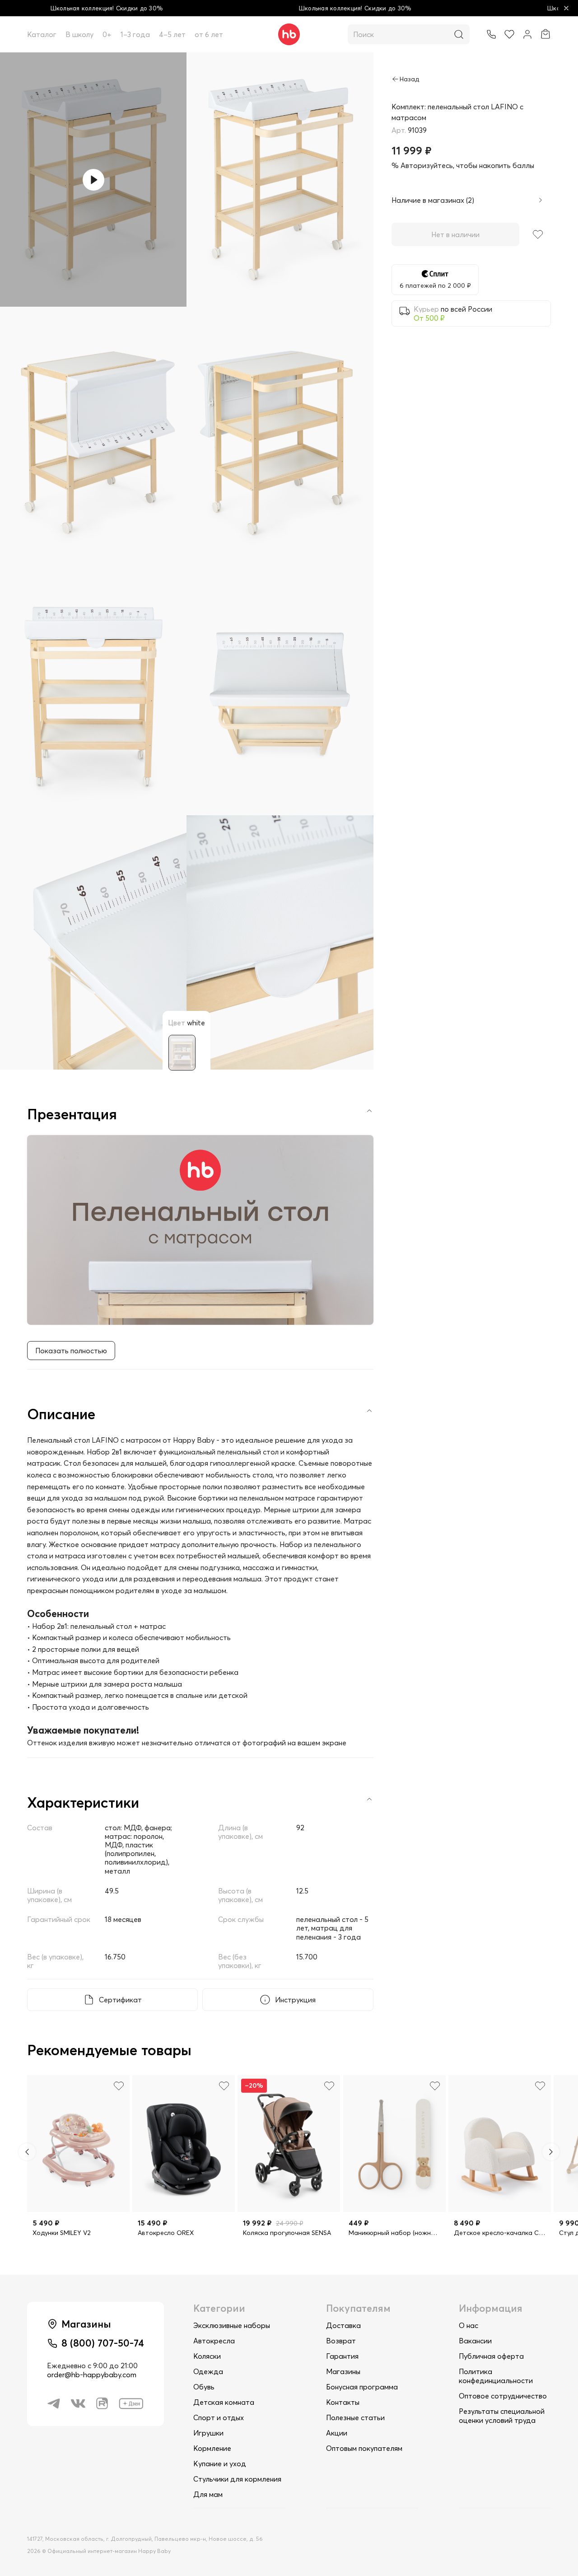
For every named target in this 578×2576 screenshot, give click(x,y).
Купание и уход (220, 2464)
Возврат (341, 2341)
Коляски (207, 2356)
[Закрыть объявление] (566, 8)
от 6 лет (209, 34)
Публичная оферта (491, 2356)
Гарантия (342, 2356)
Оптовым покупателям (364, 2448)
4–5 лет (172, 34)
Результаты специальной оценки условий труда (502, 2416)
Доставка (343, 2325)
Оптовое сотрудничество (503, 2396)
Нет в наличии (455, 234)
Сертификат (120, 2000)
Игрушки (208, 2433)
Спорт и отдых (219, 2417)
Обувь (204, 2387)
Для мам (208, 2494)
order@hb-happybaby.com (92, 2375)
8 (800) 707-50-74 (103, 2343)
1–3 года (135, 34)
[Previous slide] (27, 2152)
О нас (468, 2325)
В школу (79, 34)
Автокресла (214, 2341)
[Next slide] (551, 2152)
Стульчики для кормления (237, 2479)
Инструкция (295, 2000)
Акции (337, 2433)
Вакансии (475, 2341)
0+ (107, 34)
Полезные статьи (355, 2417)
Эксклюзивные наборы (232, 2325)
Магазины (343, 2371)
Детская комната (224, 2402)
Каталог (42, 34)
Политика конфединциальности (496, 2376)
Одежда (208, 2371)
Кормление (212, 2448)
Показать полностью (71, 1351)
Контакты (343, 2402)
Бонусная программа (362, 2387)
